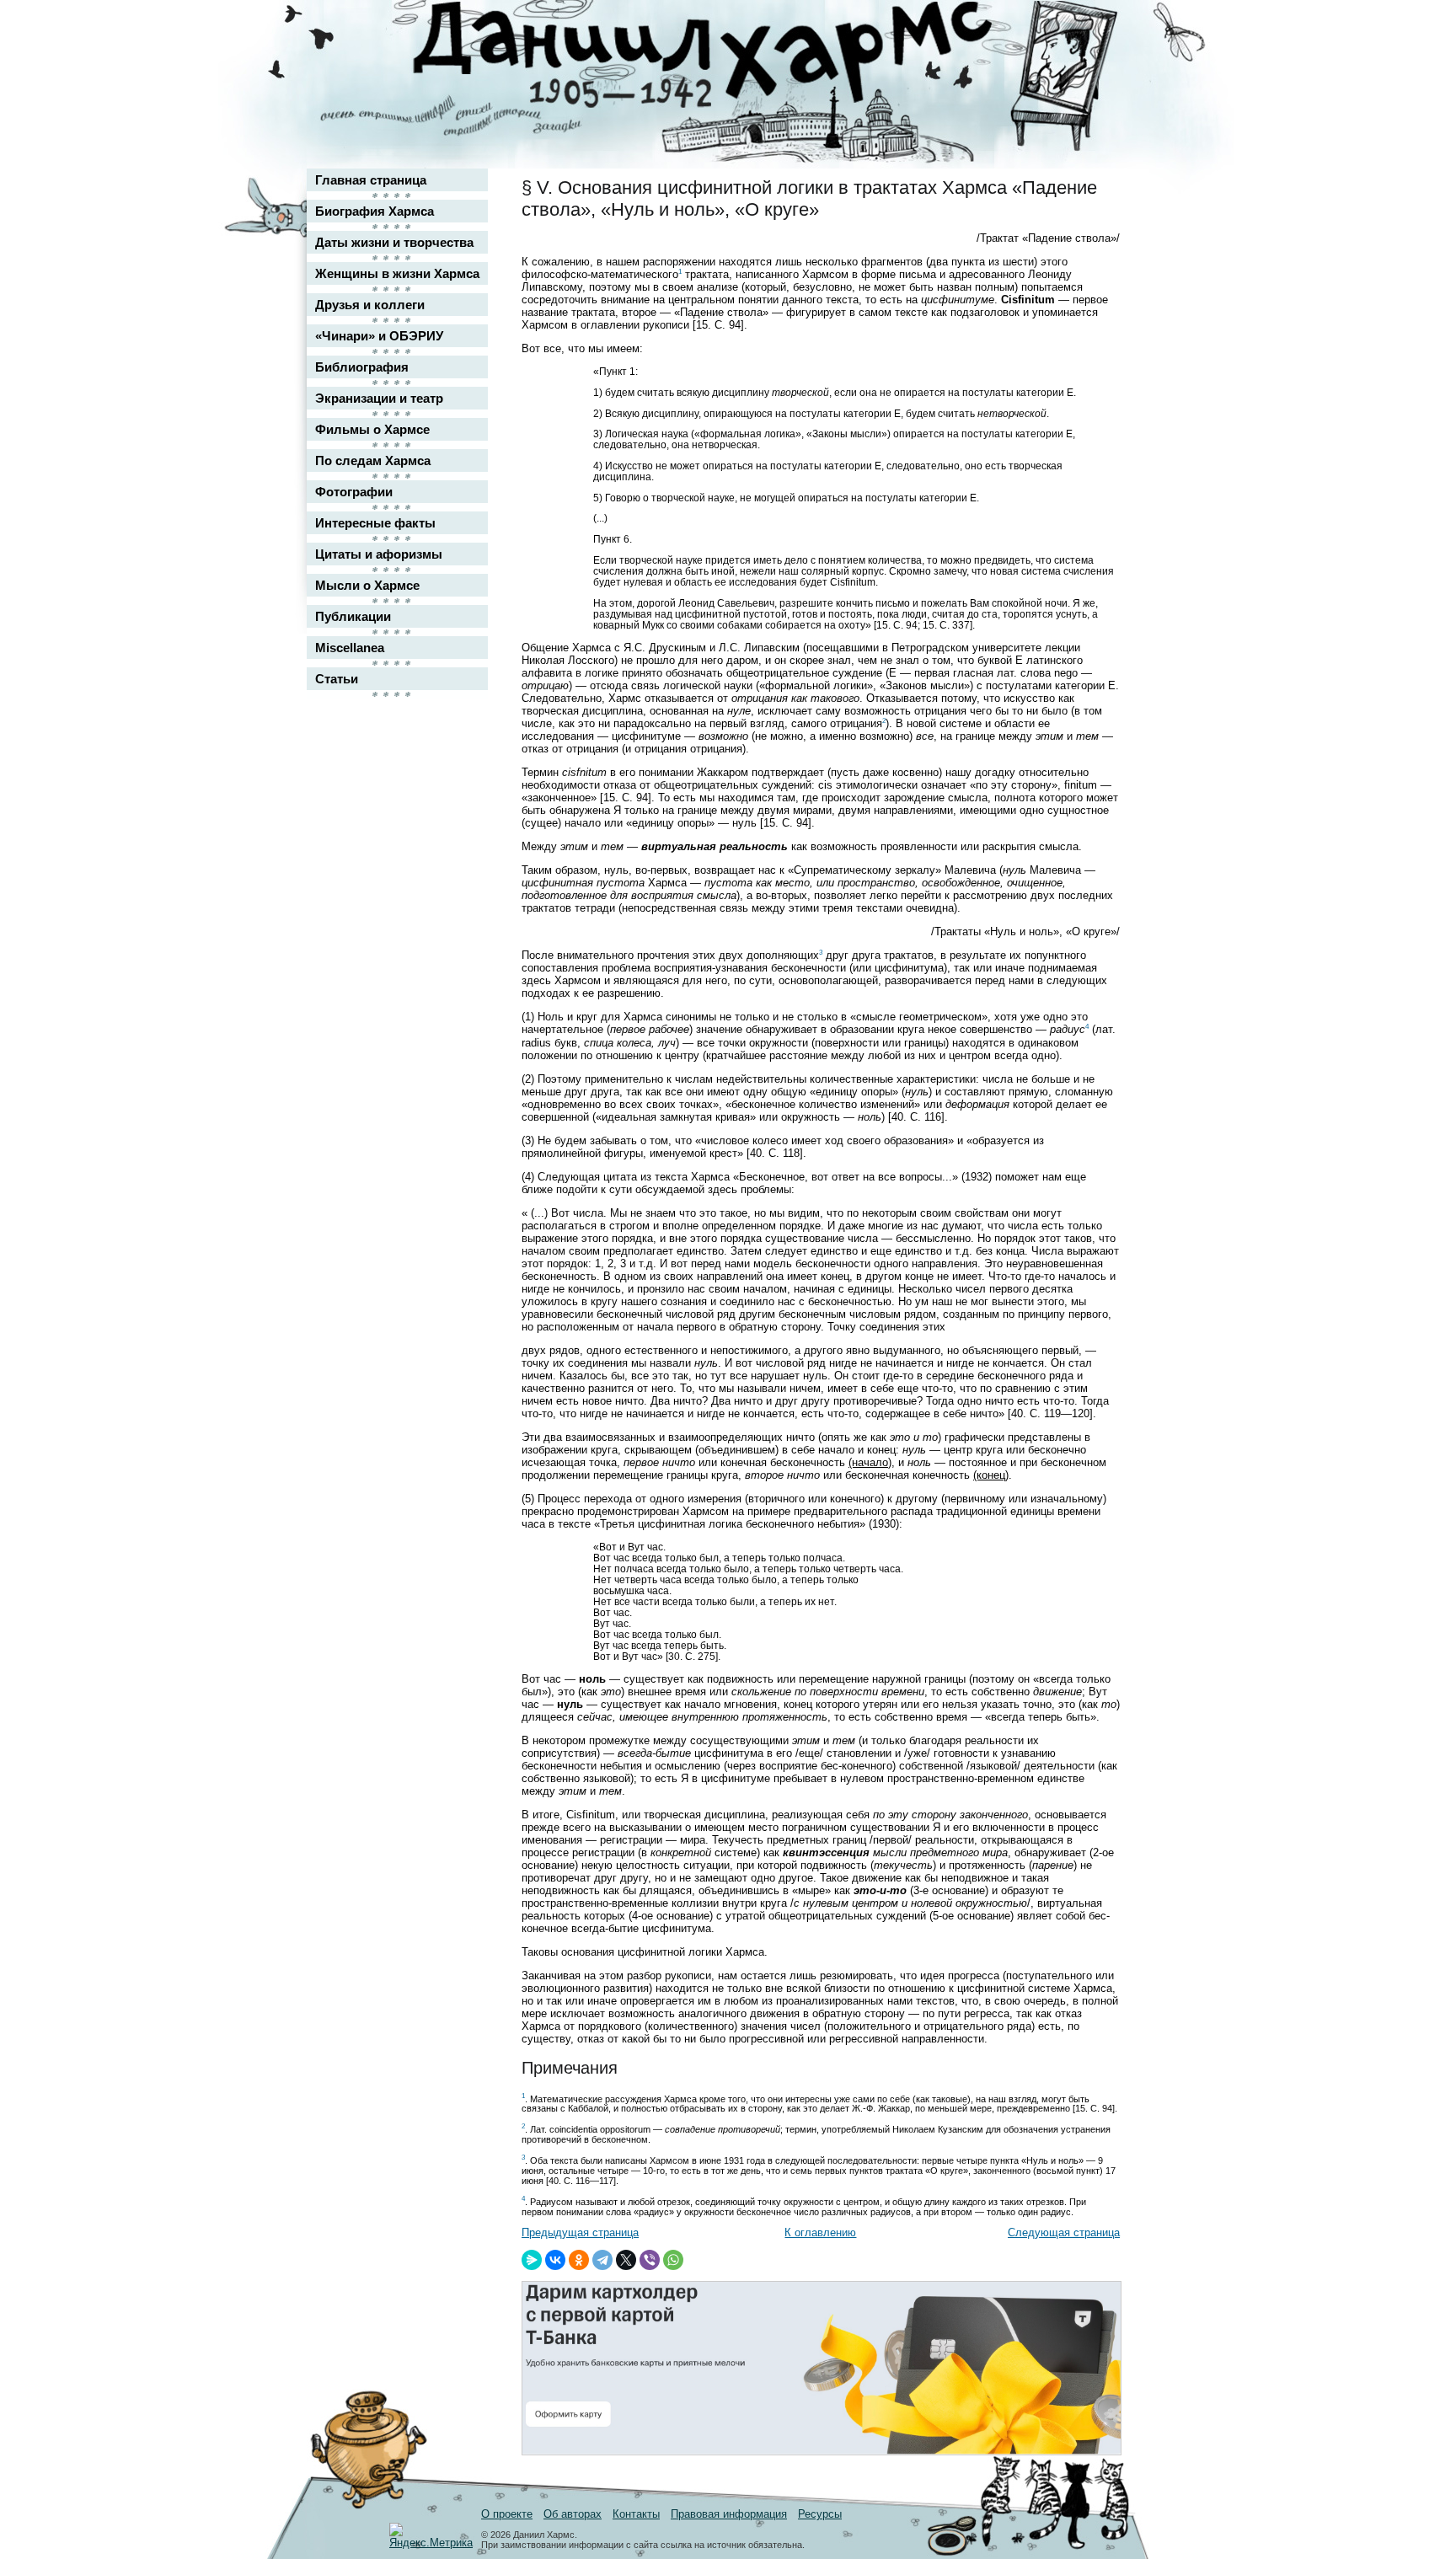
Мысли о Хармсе (367, 585)
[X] (626, 2260)
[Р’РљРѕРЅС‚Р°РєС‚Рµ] (555, 2260)
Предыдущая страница (580, 2232)
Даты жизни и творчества (394, 242)
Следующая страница (1064, 2232)
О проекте (507, 2514)
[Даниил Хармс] (734, 55)
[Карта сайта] (1095, 28)
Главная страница (371, 180)
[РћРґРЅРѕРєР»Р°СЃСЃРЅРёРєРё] (579, 2260)
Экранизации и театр (379, 398)
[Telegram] (602, 2260)
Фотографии (354, 492)
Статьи (337, 679)
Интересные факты (375, 523)
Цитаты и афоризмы (379, 554)
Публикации (353, 616)
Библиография (362, 367)
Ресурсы (820, 2514)
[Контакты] (1095, 61)
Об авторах (573, 2514)
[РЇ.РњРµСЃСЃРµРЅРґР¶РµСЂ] (532, 2260)
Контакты (636, 2514)
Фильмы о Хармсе (372, 429)
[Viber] (650, 2260)
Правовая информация (729, 2514)
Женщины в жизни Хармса (397, 273)
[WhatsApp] (673, 2260)
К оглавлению (820, 2232)
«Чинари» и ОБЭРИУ (379, 336)
